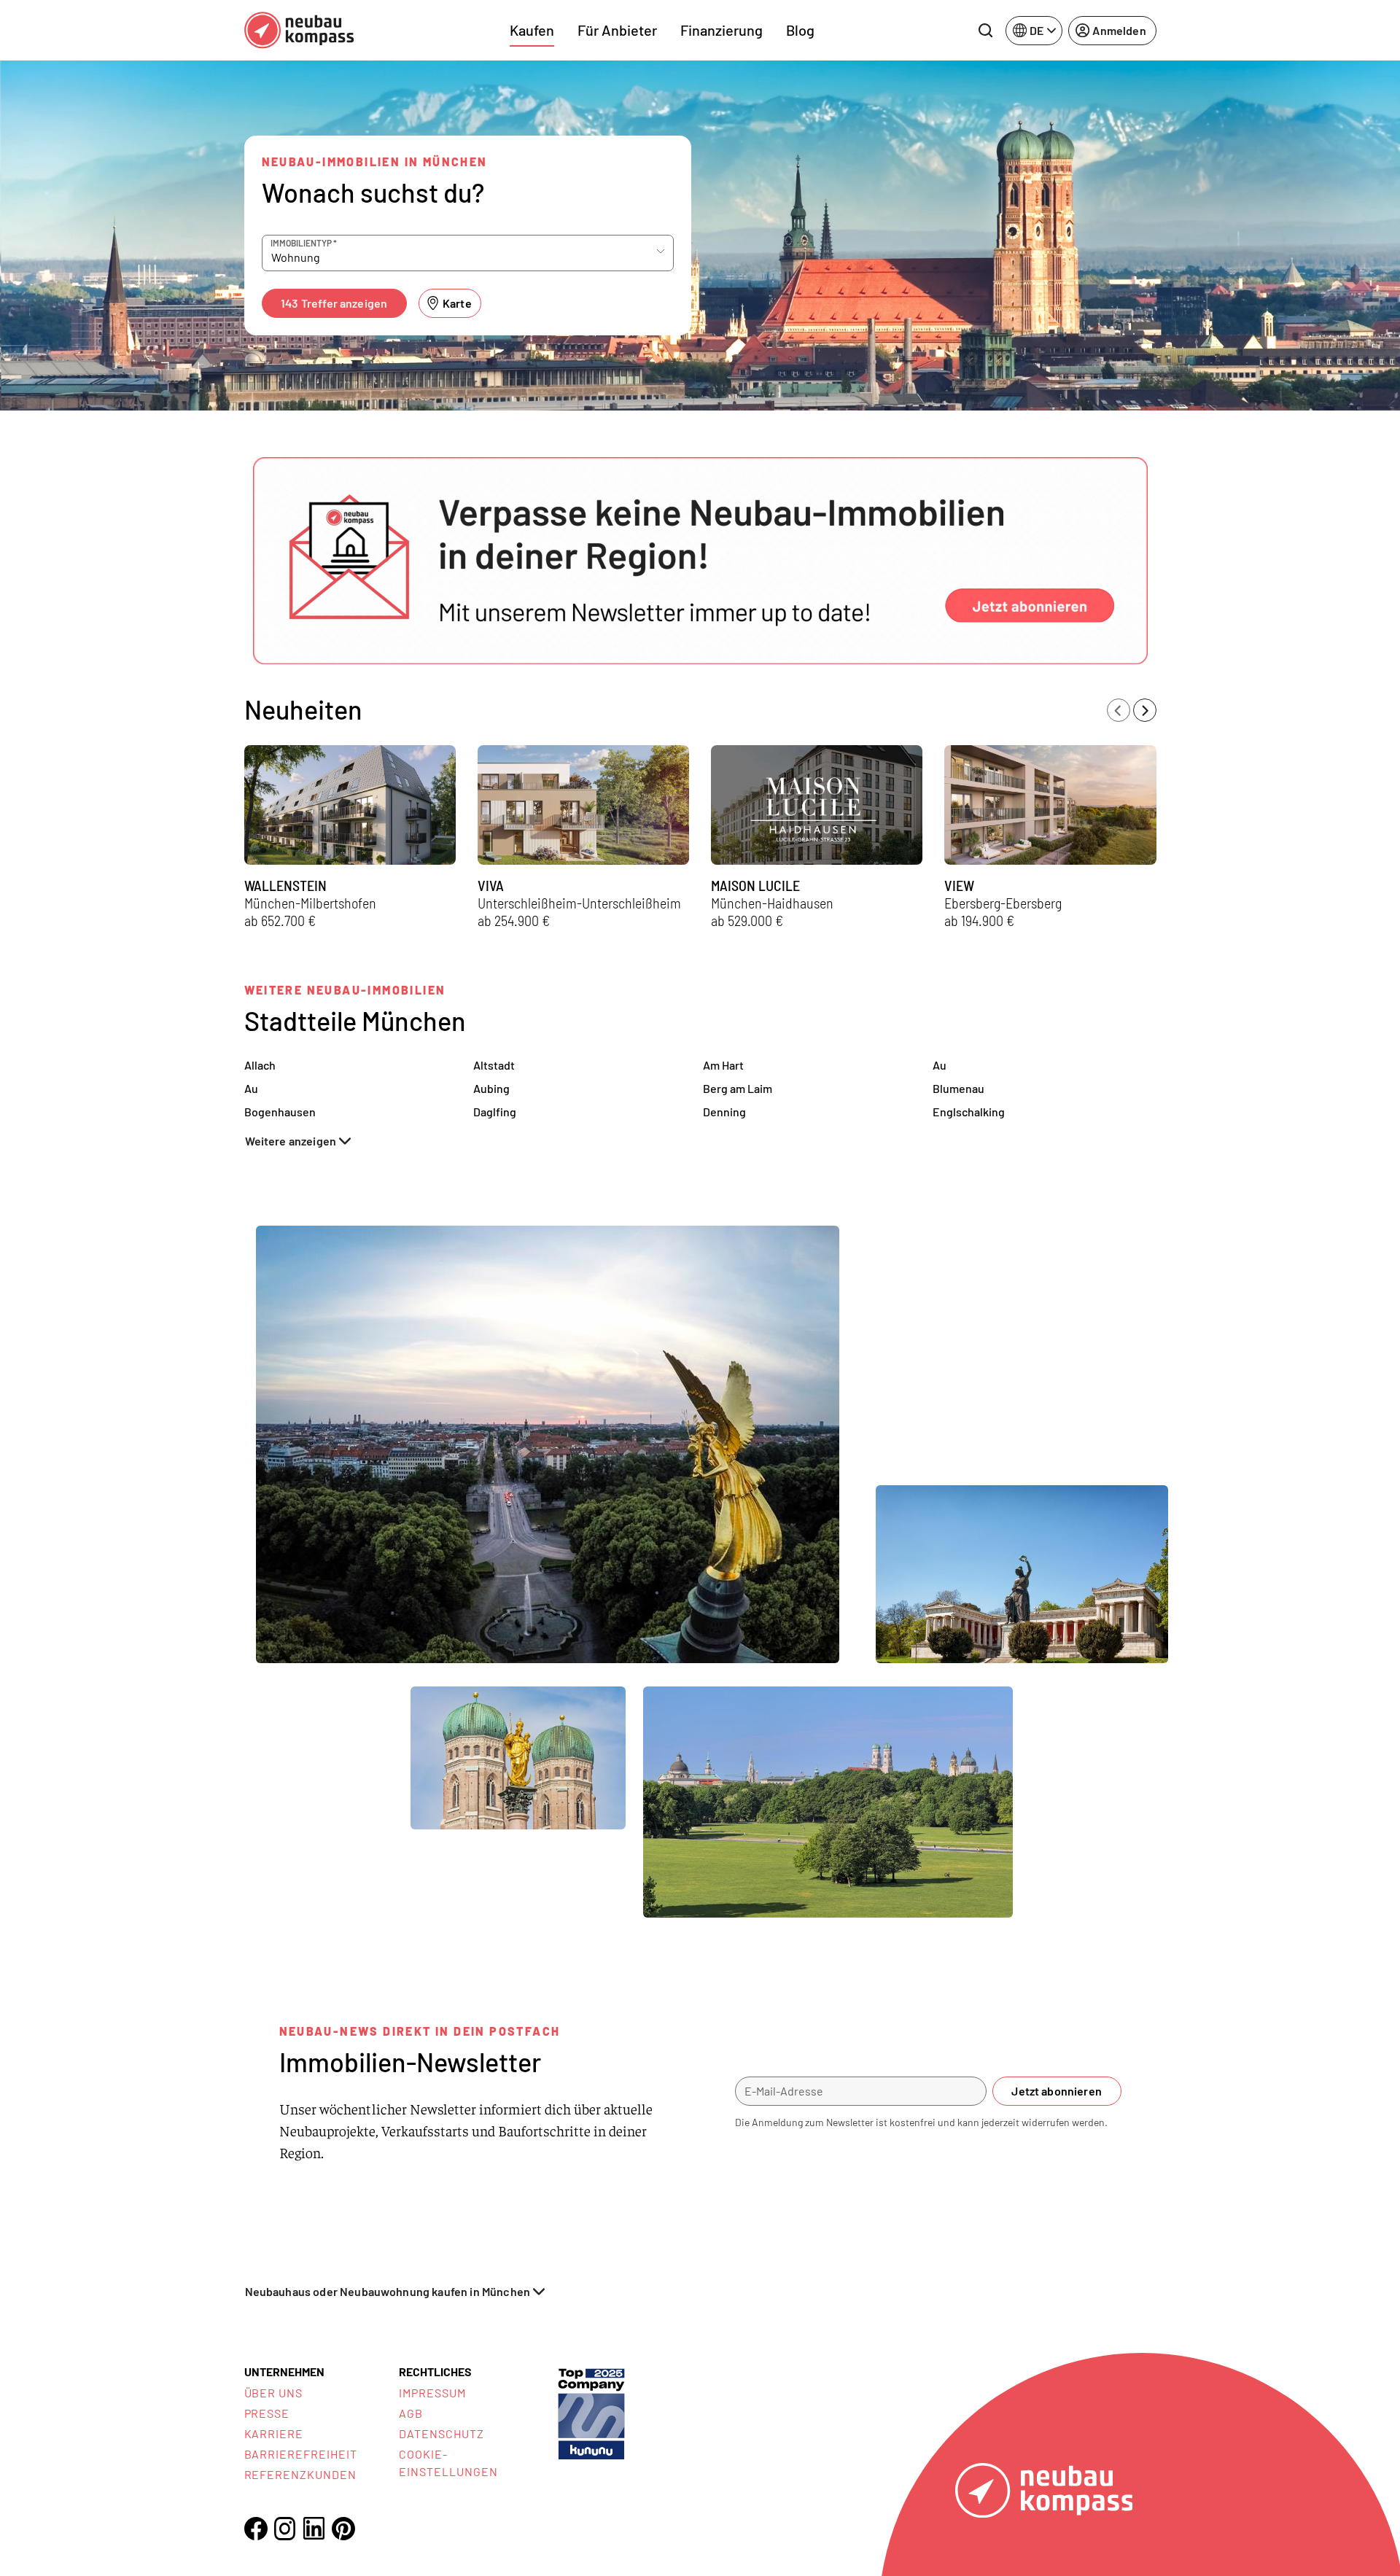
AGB (411, 2413)
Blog (800, 30)
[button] (700, 561)
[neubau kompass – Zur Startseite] (299, 30)
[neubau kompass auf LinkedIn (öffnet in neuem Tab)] (314, 2528)
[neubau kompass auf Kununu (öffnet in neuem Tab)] (591, 2412)
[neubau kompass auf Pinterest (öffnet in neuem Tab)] (343, 2529)
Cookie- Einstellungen (448, 2463)
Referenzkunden (300, 2474)
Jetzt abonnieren (1057, 2091)
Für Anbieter (617, 30)
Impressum (432, 2393)
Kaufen (532, 30)
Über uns (274, 2393)
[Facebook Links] (256, 2529)
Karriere (274, 2433)
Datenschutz (442, 2433)
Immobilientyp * (304, 243)
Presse (267, 2413)
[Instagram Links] (285, 2529)
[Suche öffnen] (985, 31)
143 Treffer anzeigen (334, 303)
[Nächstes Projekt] (1145, 710)
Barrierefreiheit (301, 2454)
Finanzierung (722, 30)
